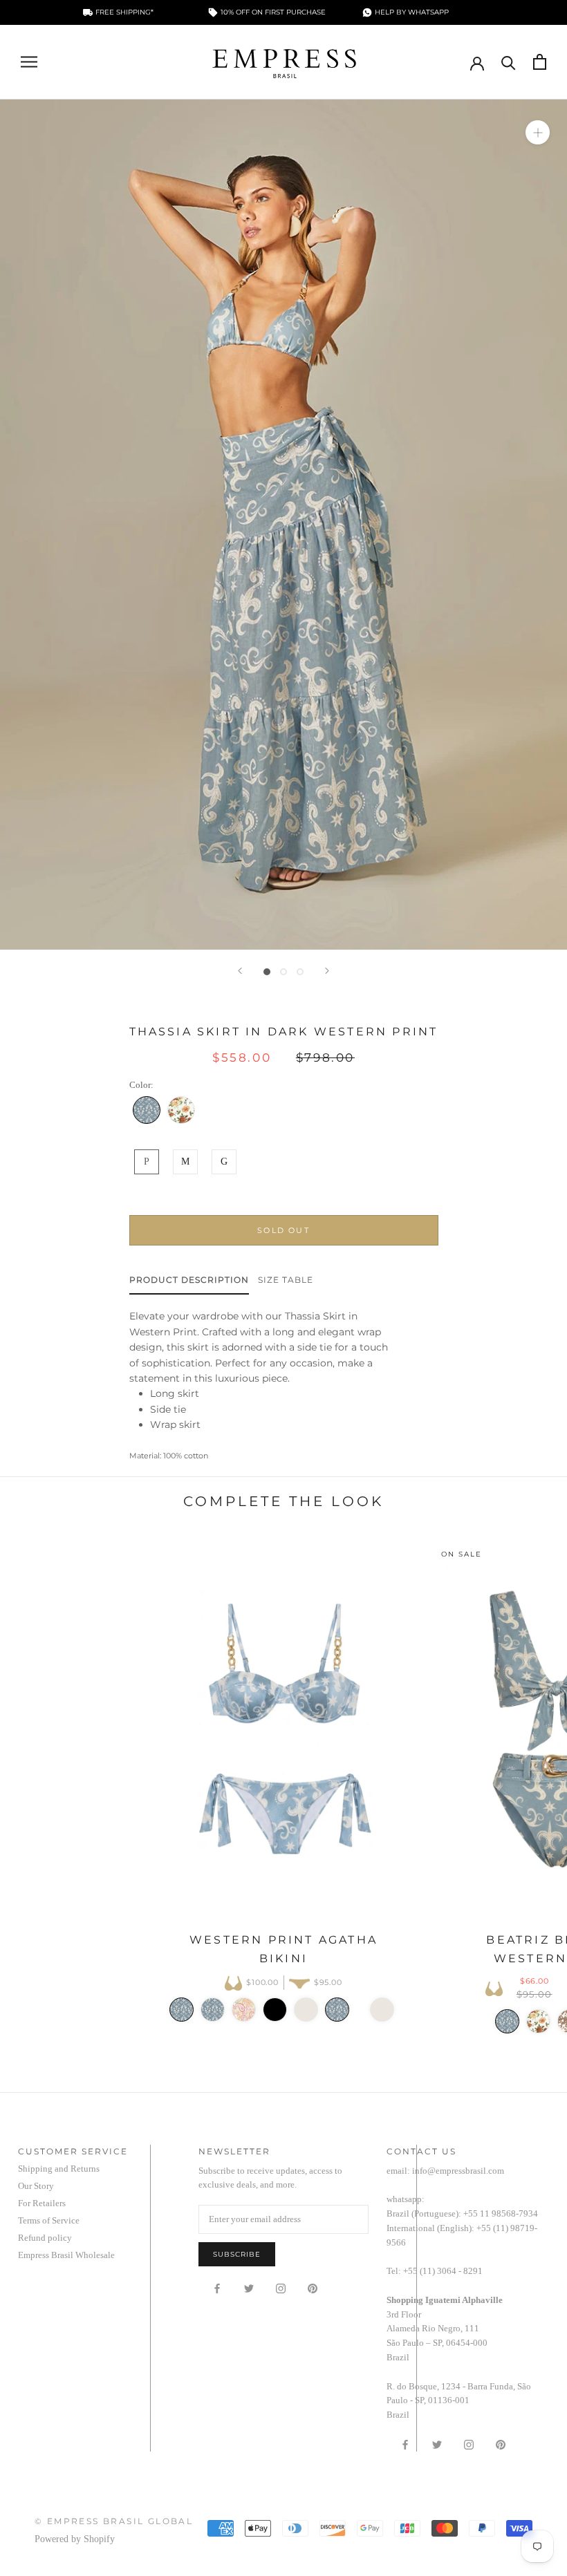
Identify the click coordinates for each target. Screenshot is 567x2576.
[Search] (509, 62)
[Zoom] (538, 132)
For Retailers (42, 2203)
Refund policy (45, 2238)
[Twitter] (249, 2288)
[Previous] (240, 971)
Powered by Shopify (75, 2539)
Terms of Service (49, 2220)
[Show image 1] (267, 972)
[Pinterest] (313, 2288)
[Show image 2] (283, 972)
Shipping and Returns (59, 2169)
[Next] (327, 971)
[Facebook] (217, 2288)
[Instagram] (281, 2288)
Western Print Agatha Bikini (283, 1949)
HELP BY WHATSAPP (412, 12)
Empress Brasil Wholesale (66, 2255)
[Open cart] (540, 62)
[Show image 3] (300, 972)
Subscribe (237, 2254)
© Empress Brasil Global (114, 2521)
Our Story (36, 2186)
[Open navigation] (29, 62)
